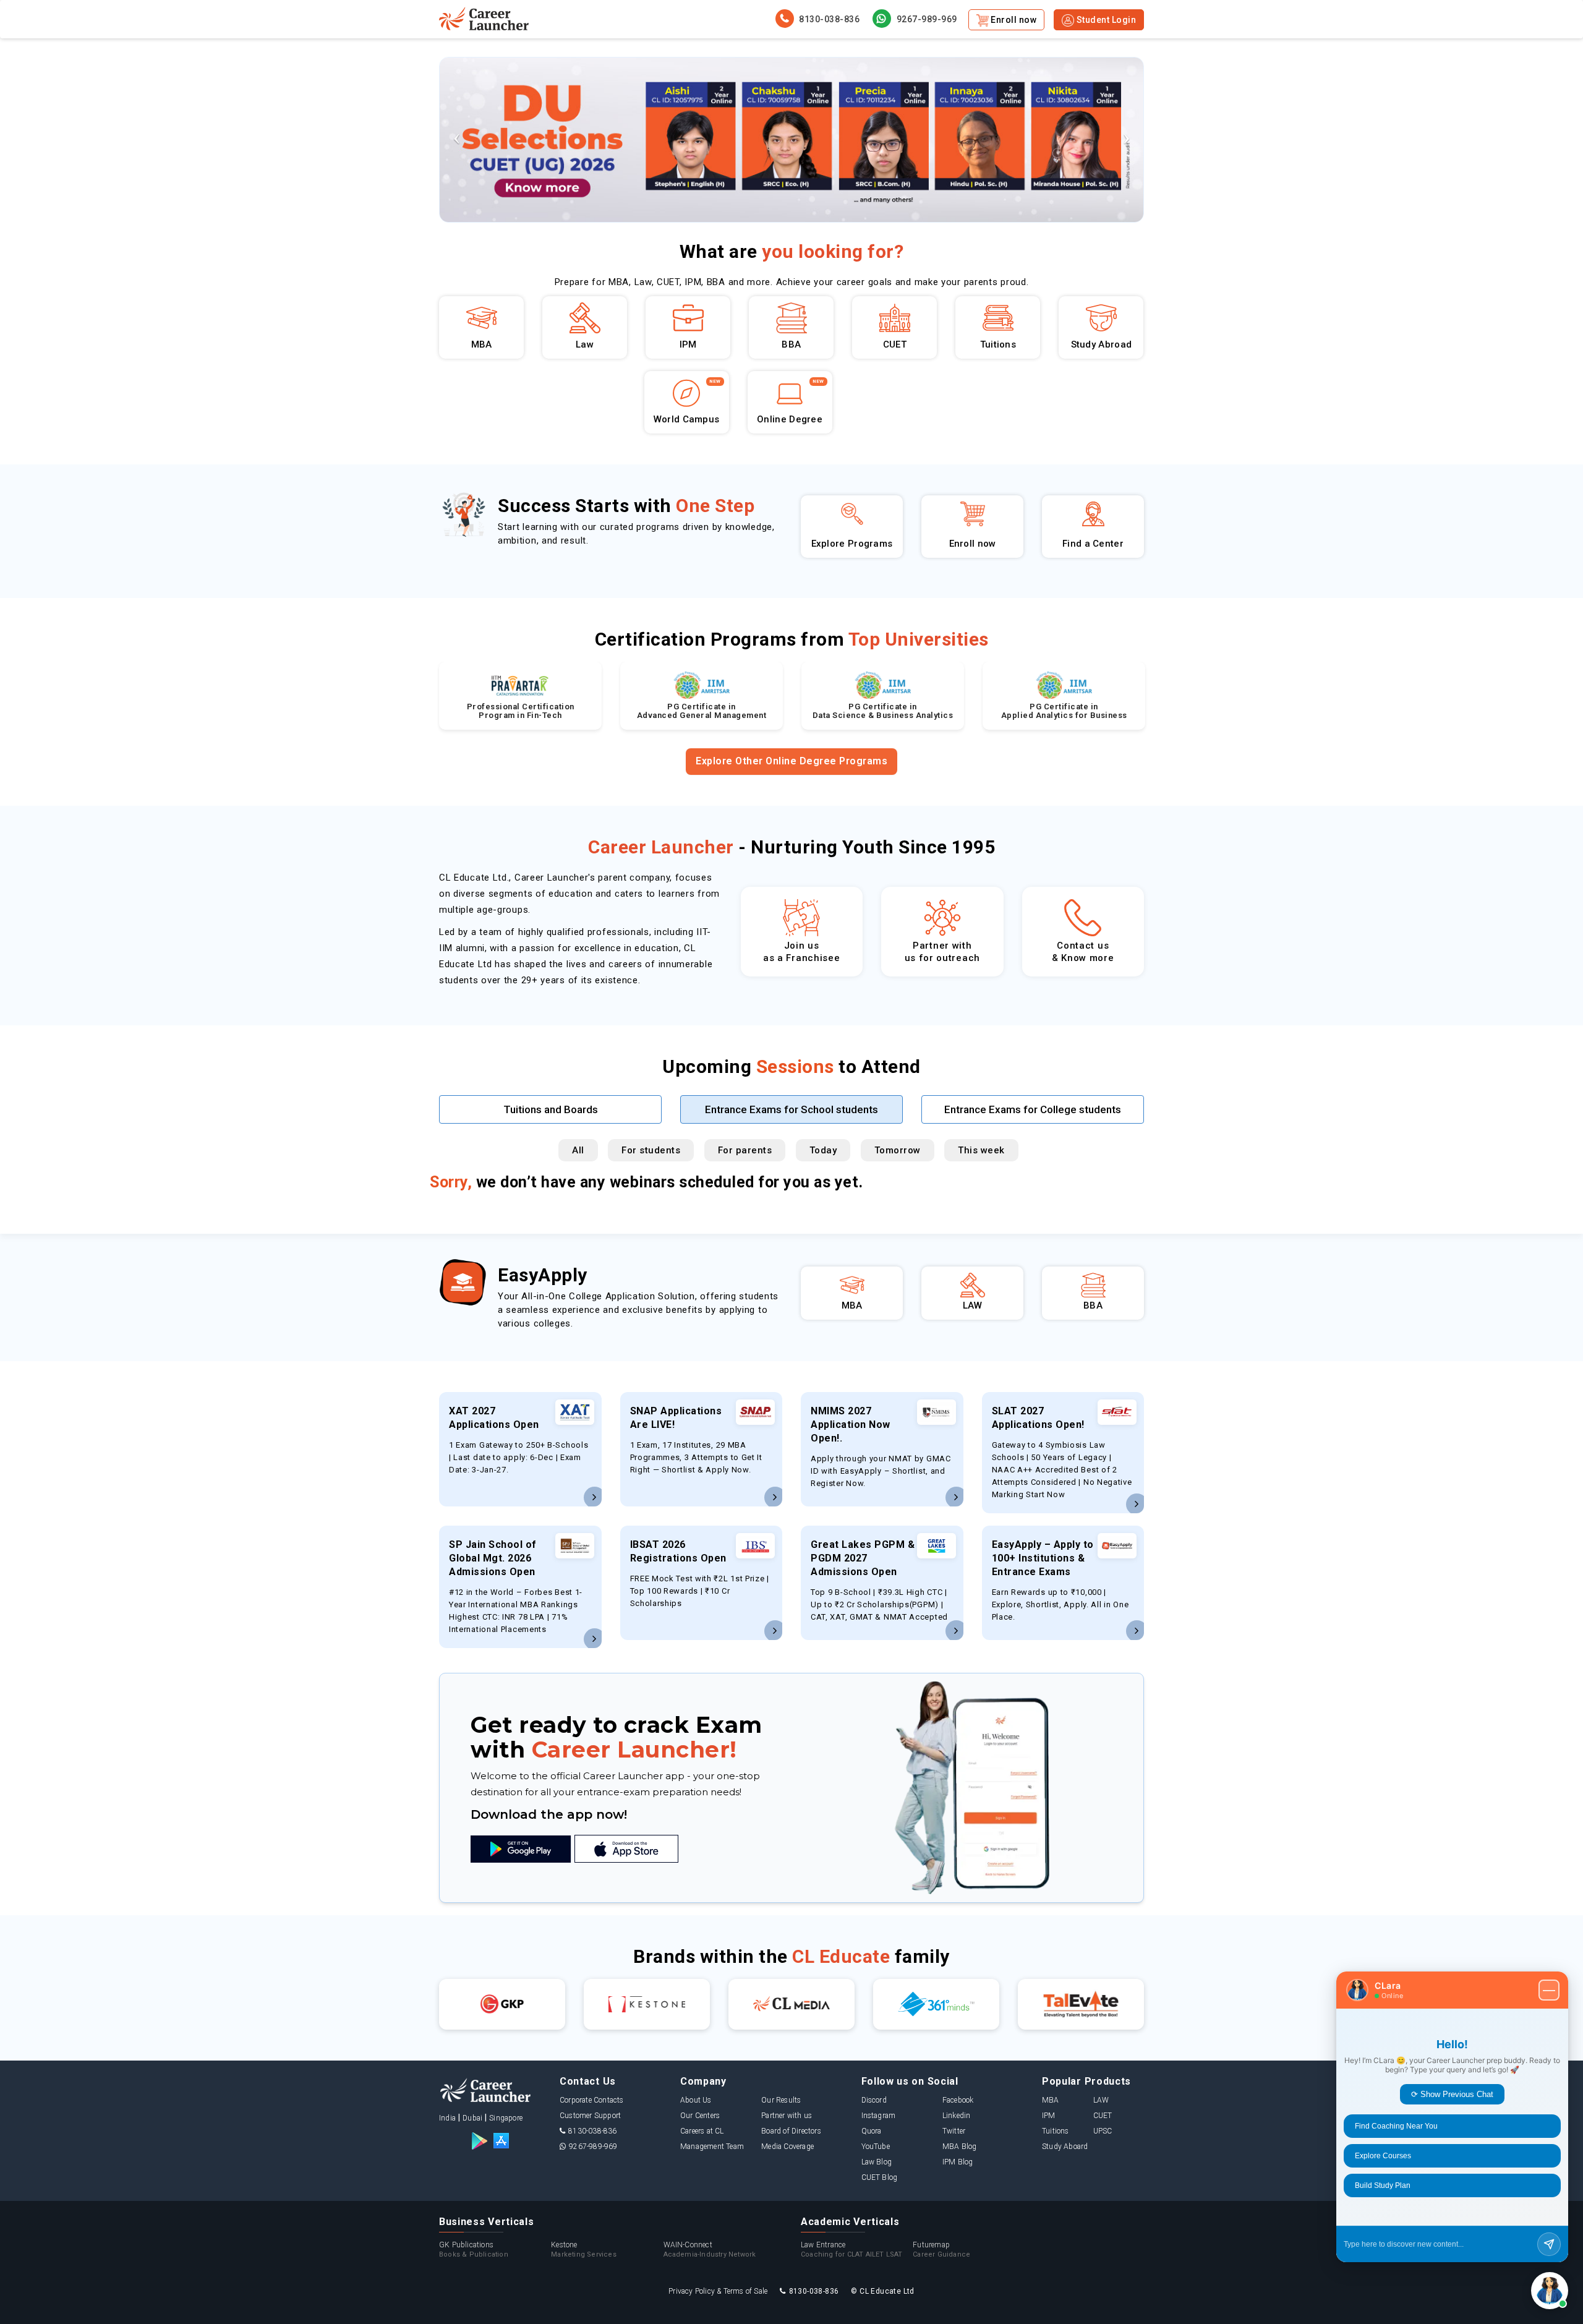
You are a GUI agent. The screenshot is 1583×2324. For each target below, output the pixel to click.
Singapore (506, 2118)
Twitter (954, 2131)
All (578, 1150)
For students (651, 1150)
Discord (874, 2100)
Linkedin (957, 2116)
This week (981, 1150)
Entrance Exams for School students (791, 1109)
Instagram (879, 2116)
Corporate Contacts (592, 2100)
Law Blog (877, 2162)
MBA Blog (960, 2147)
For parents (745, 1150)
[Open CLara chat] (1550, 2291)
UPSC (1103, 2131)
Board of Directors (791, 2131)
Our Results (781, 2100)
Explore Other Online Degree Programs (791, 761)
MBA (1051, 2100)
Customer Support (590, 2116)
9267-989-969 (926, 19)
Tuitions (1056, 2131)
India (447, 2118)
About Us (696, 2100)
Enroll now (1013, 20)
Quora (872, 2131)
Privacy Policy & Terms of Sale (718, 2291)
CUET (1103, 2116)
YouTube (876, 2147)
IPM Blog (958, 2162)
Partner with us (787, 2116)
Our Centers (700, 2116)
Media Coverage (787, 2147)
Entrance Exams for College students (1033, 1109)
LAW (1101, 2100)
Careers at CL (702, 2131)
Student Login (1105, 20)
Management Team (712, 2147)
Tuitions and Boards (551, 1109)
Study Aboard (1065, 2147)
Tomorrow (898, 1150)
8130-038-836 (829, 19)
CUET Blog (880, 2177)
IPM (1049, 2116)
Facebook (958, 2100)
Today (823, 1150)
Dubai (472, 2118)
